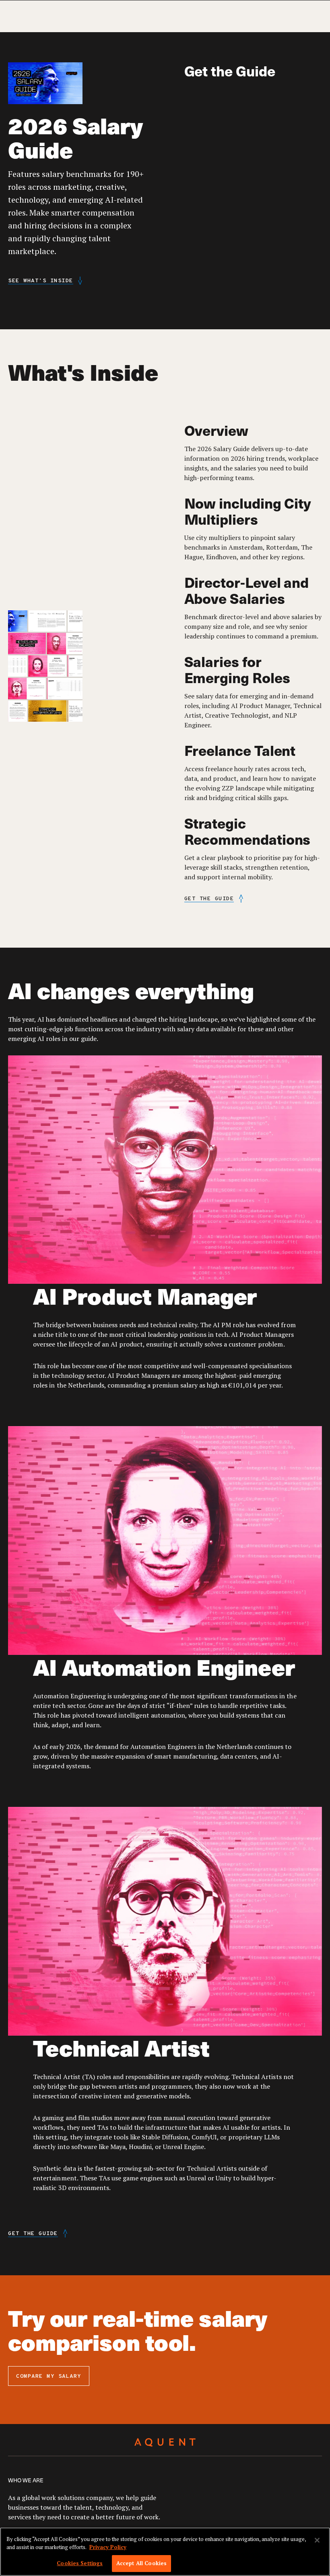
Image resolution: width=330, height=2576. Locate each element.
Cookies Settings (80, 2563)
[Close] (317, 2540)
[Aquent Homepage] (165, 2443)
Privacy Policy (108, 2547)
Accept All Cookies (141, 2563)
